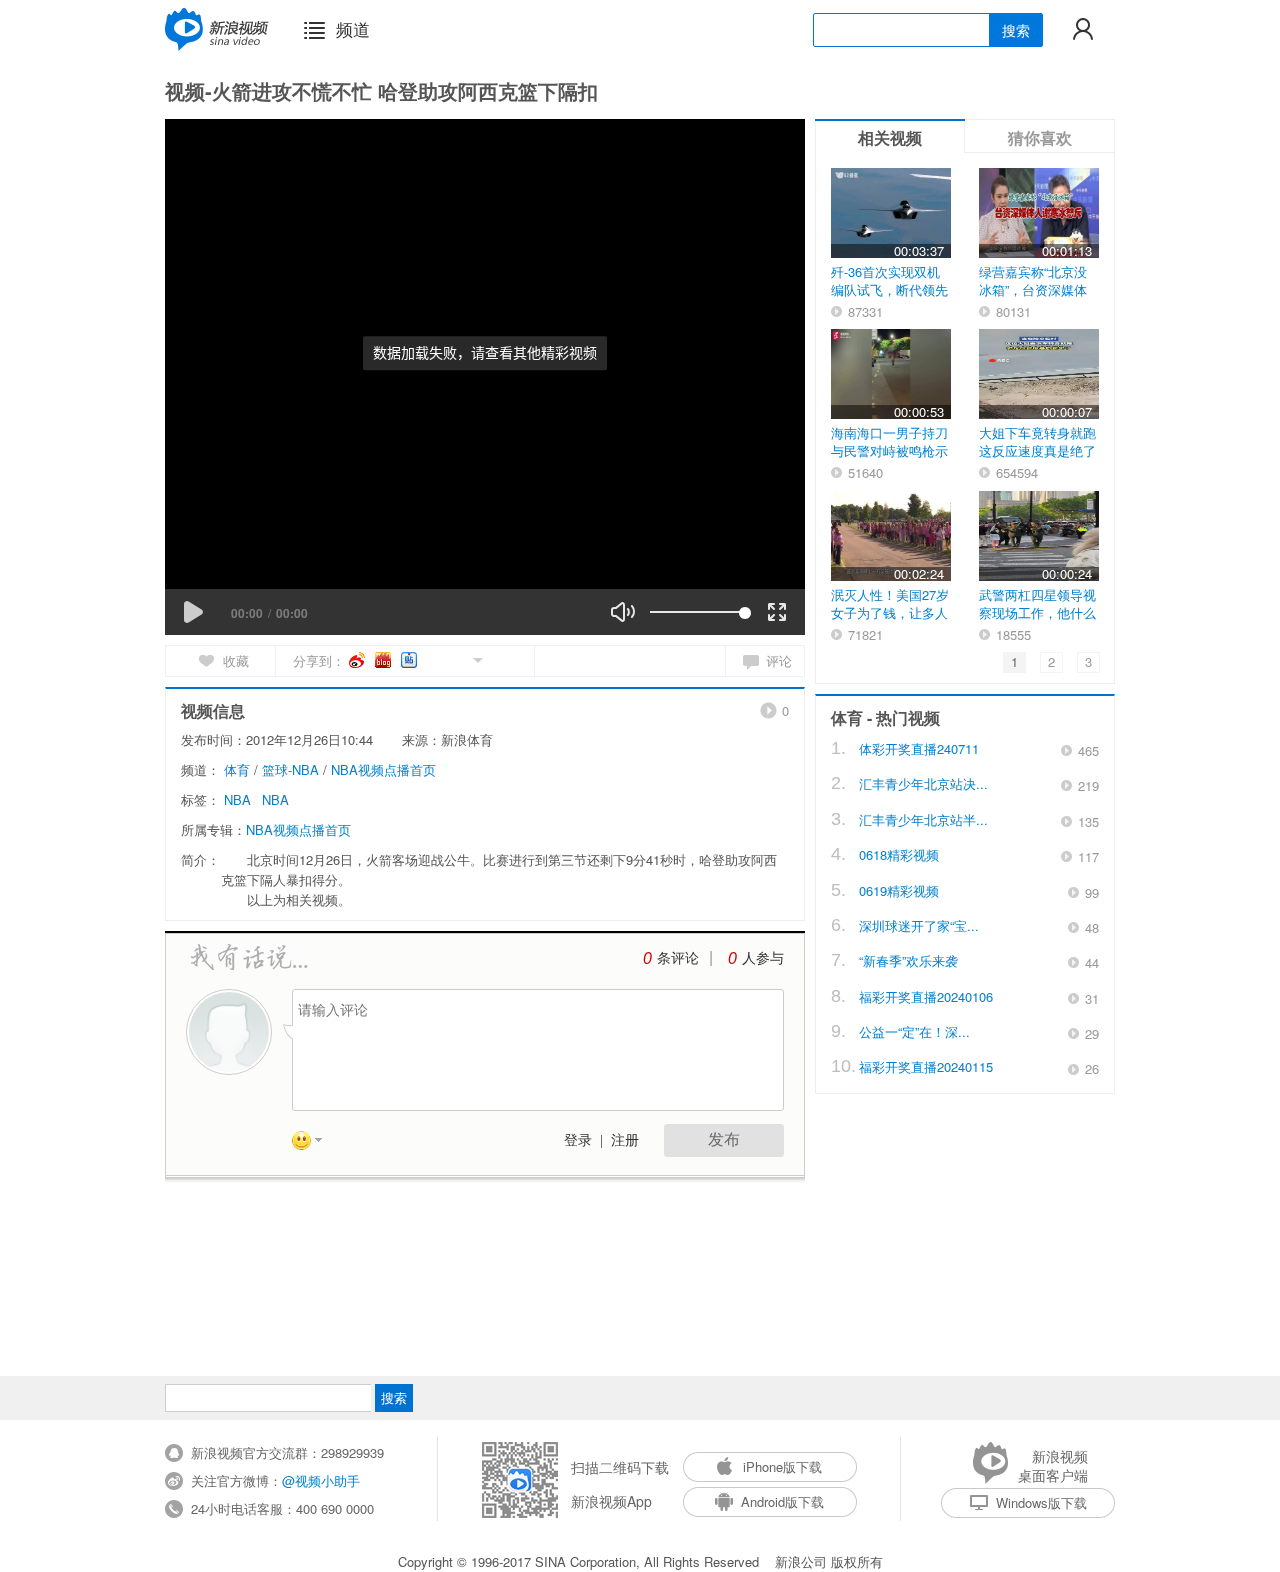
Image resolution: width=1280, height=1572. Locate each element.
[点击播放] (193, 612)
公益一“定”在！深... (914, 1031)
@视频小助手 (321, 1480)
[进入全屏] (777, 612)
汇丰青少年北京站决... (923, 783)
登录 (578, 1140)
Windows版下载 (1041, 1502)
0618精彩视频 (899, 854)
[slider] (697, 612)
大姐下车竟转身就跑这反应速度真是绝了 (1037, 441)
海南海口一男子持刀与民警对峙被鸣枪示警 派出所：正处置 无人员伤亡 (889, 459)
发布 (724, 1139)
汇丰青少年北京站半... (923, 819)
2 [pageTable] (1051, 661)
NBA (237, 799)
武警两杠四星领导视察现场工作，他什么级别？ (1037, 612)
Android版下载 (782, 1501)
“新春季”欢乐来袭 (908, 960)
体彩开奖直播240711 (919, 748)
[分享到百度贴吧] (410, 660)
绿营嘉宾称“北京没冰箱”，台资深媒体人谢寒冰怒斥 (1033, 289)
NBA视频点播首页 (383, 769)
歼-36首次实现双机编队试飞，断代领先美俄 (889, 289)
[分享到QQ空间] (432, 658)
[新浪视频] (217, 29)
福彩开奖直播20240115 (926, 1066)
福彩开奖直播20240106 (926, 996)
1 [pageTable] (1014, 661)
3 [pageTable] (1088, 661)
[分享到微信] (454, 658)
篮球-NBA (290, 769)
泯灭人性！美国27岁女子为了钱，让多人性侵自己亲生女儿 (890, 612)
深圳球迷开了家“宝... (919, 925)
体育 (237, 769)
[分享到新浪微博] (358, 660)
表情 (314, 1144)
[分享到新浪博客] (384, 660)
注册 (625, 1140)
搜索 (1016, 30)
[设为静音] (623, 612)
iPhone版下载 (782, 1466)
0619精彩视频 (899, 890)
